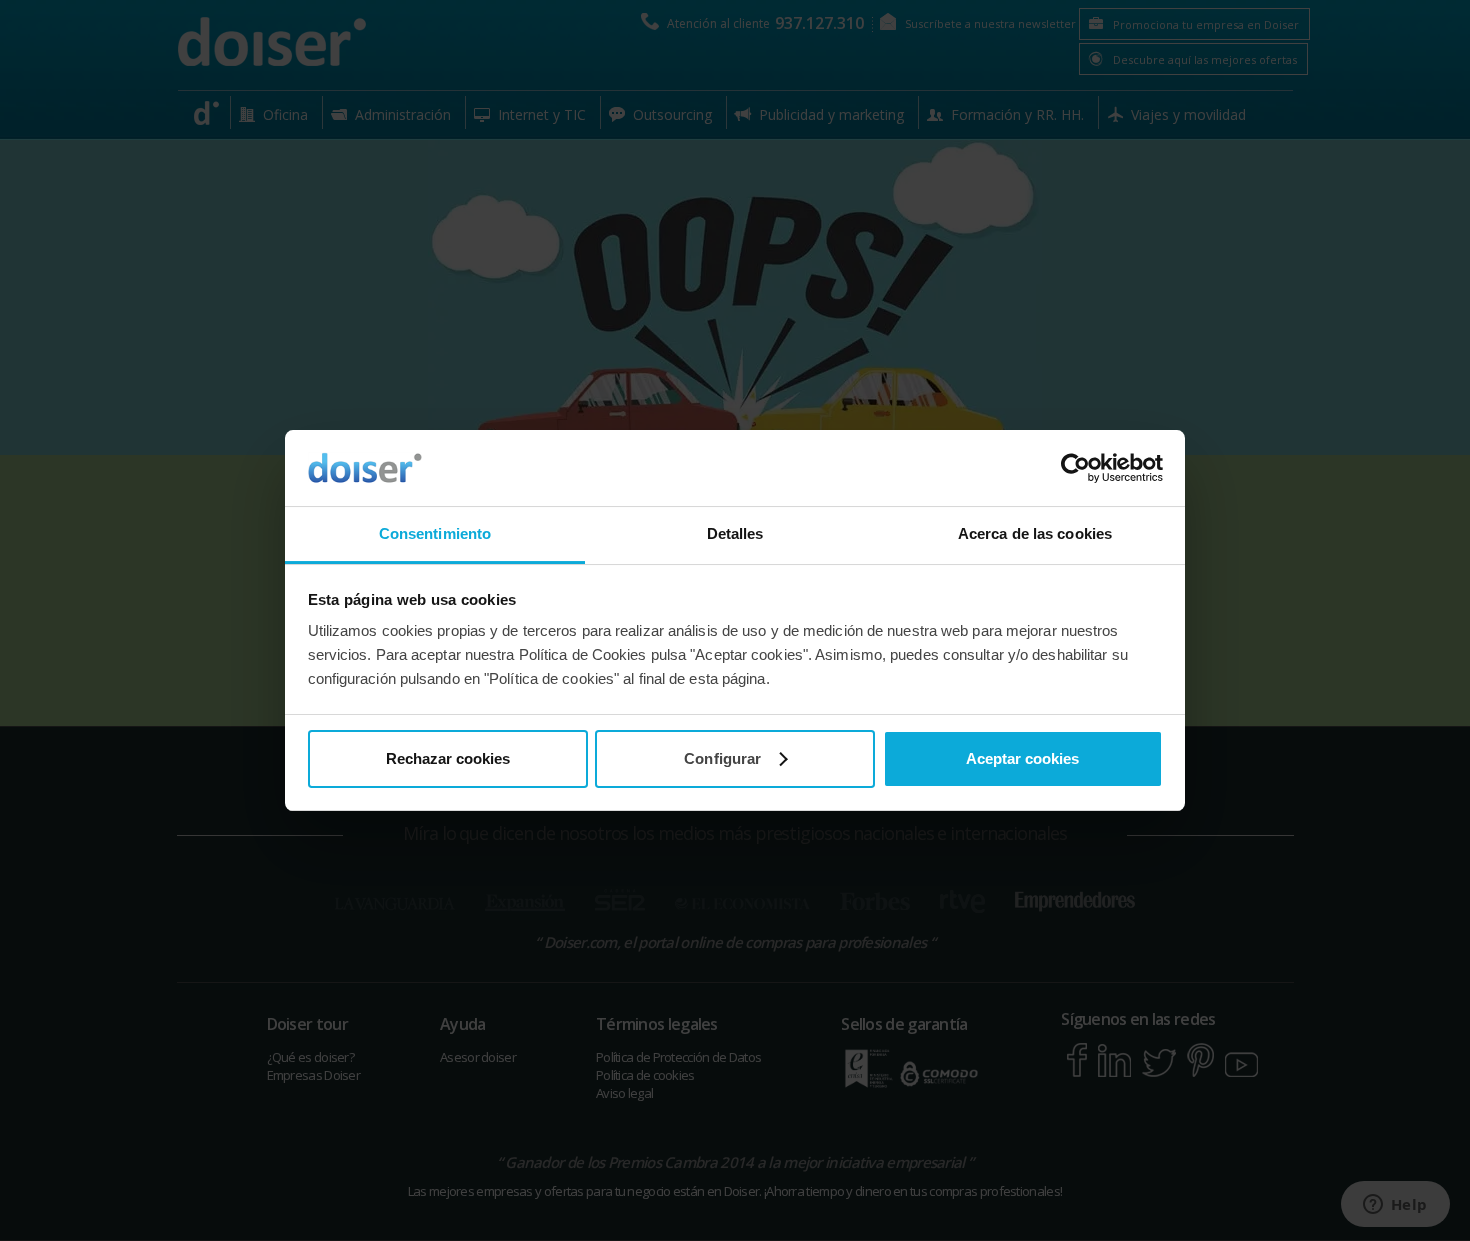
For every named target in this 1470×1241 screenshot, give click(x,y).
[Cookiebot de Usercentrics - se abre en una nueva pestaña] (1075, 468)
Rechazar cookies (448, 758)
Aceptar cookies (1022, 758)
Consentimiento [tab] (435, 533)
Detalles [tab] (735, 533)
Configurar (722, 758)
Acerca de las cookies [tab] (1035, 533)
